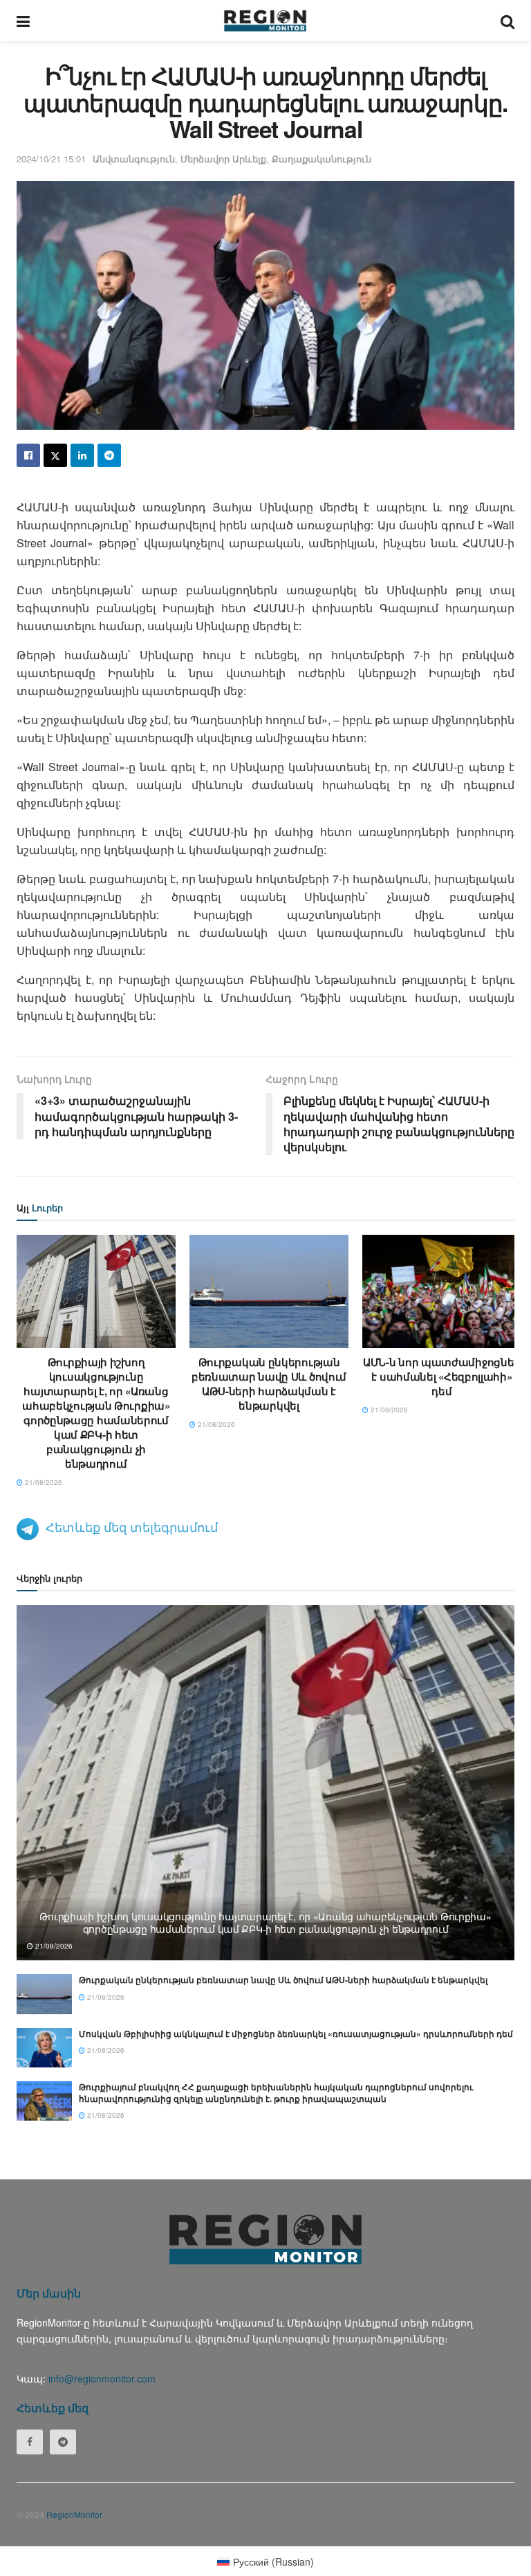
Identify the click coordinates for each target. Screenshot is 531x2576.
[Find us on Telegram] (63, 2442)
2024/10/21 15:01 (51, 159)
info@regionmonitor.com (102, 2378)
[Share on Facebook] (28, 455)
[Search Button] (507, 21)
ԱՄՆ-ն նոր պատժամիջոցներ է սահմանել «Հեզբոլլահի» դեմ (442, 1376)
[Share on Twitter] (55, 455)
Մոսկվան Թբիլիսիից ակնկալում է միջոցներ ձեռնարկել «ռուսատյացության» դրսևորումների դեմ (296, 2034)
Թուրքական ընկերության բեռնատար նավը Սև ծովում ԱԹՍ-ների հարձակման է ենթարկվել (269, 1384)
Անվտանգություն (134, 159)
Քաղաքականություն (322, 159)
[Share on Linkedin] (82, 455)
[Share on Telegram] (109, 455)
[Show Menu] (23, 21)
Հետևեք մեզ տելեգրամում (132, 1526)
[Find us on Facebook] (30, 2442)
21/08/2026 (43, 1482)
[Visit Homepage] (265, 21)
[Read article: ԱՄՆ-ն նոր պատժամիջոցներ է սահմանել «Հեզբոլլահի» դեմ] (442, 1291)
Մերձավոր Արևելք (223, 159)
